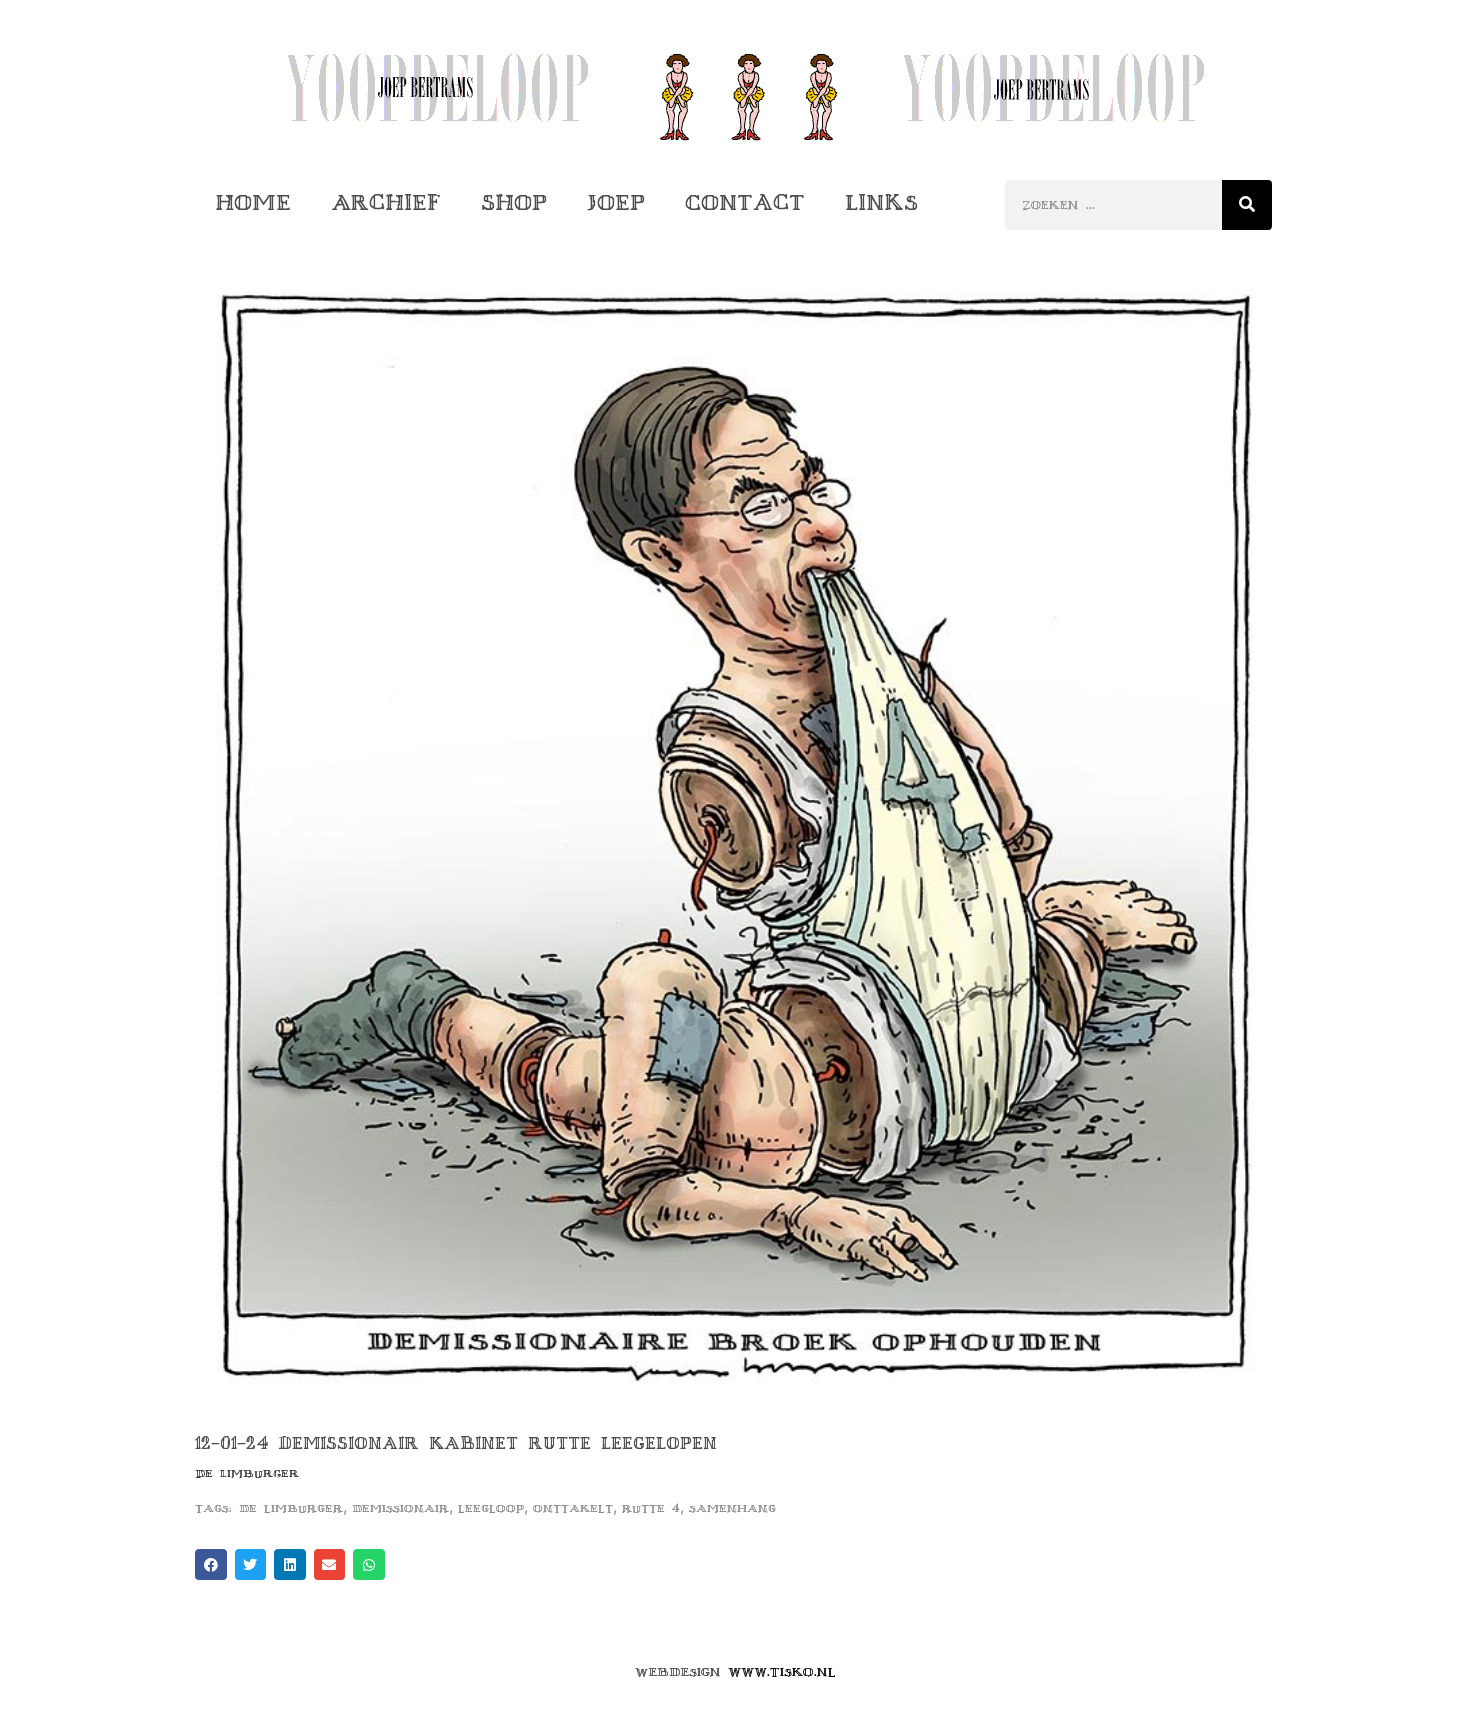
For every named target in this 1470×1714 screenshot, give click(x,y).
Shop (514, 202)
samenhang (732, 1508)
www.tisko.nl (782, 1672)
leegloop (491, 1508)
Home (253, 202)
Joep (616, 202)
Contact (745, 202)
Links (881, 202)
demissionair (400, 1508)
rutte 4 (651, 1508)
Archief (386, 202)
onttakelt (573, 1508)
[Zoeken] (1247, 205)
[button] (211, 1565)
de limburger (291, 1508)
